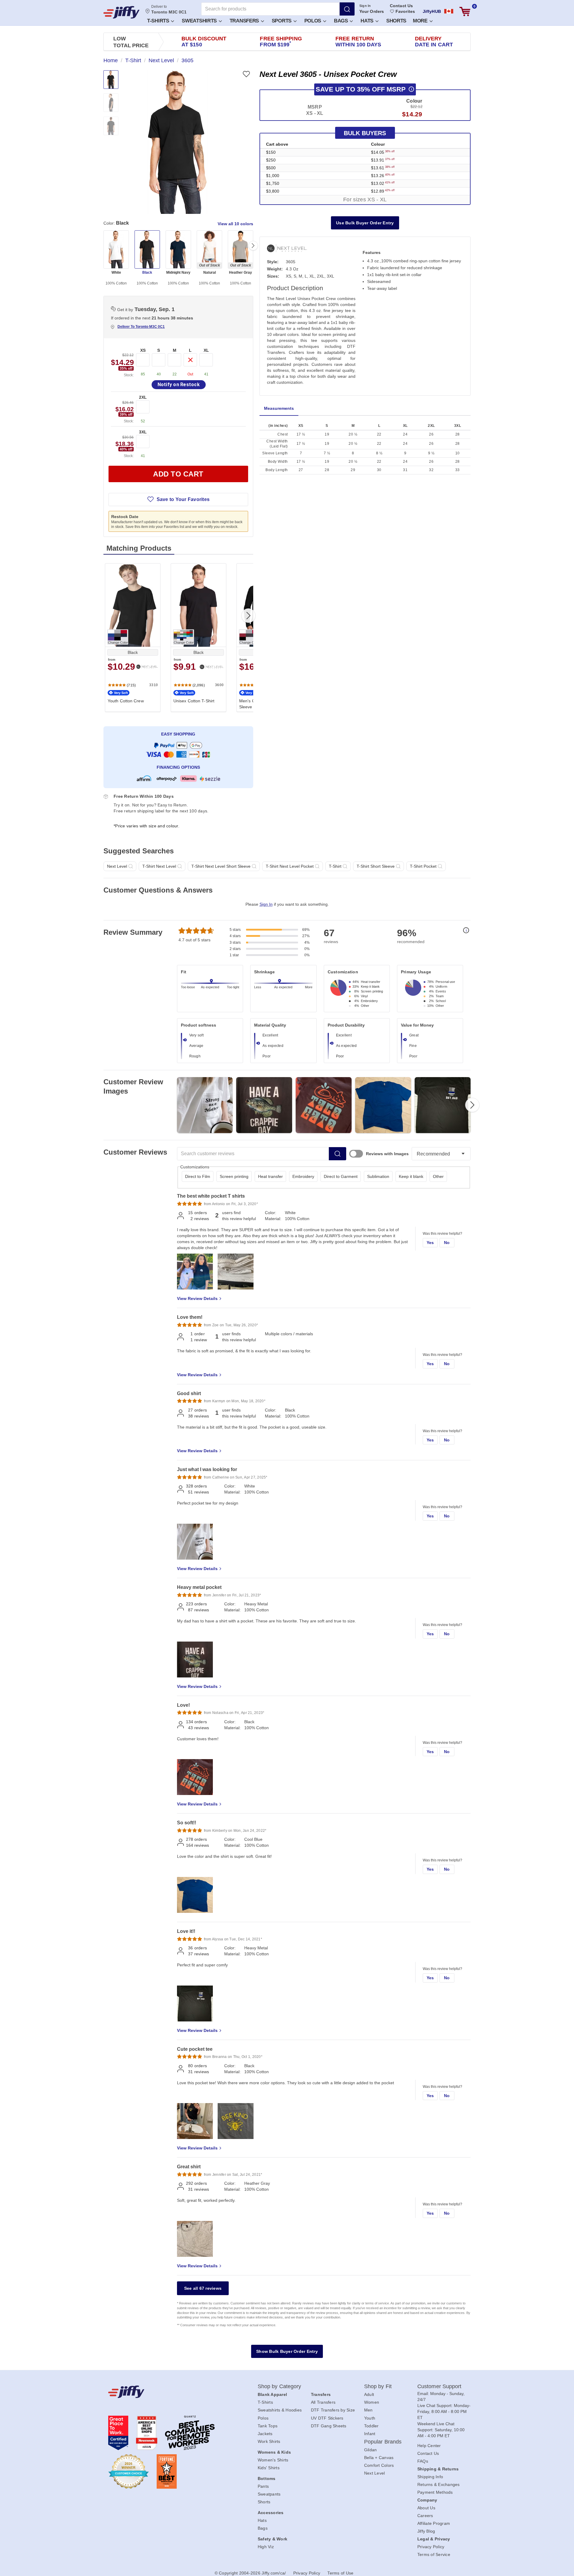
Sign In (365, 6)
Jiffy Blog (426, 2531)
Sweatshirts (200, 21)
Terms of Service (434, 2554)
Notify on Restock (179, 385)
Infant (370, 2434)
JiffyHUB (432, 11)
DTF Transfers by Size (333, 2410)
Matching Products (139, 548)
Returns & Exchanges (439, 2484)
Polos (313, 21)
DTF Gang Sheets (329, 2426)
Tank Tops (268, 2426)
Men (368, 2410)
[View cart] (465, 12)
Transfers (245, 21)
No (447, 1243)
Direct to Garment (341, 1176)
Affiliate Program (434, 2523)
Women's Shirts (273, 2460)
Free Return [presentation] (358, 42)
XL (206, 350)
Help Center (429, 2446)
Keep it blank (411, 1176)
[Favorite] (246, 74)
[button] (160, 20)
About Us (426, 2508)
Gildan (371, 2450)
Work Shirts (269, 2441)
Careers (425, 2516)
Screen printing (234, 1176)
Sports (282, 21)
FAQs (423, 2461)
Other (438, 1176)
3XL (143, 432)
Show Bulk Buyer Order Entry (287, 2351)
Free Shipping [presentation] (281, 42)
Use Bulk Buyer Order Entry (365, 223)
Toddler (371, 2426)
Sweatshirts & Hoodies (280, 2410)
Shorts (396, 21)
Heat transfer (270, 1176)
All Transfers (323, 2402)
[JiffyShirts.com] (122, 12)
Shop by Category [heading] (280, 2386)
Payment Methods (435, 2492)
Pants (263, 2486)
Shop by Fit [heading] (378, 2386)
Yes (430, 1243)
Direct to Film (198, 1176)
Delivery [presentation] (434, 42)
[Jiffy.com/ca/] (170, 2392)
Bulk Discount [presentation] (204, 42)
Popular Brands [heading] (383, 2442)
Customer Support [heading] (439, 2386)
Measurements (279, 408)
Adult (369, 2394)
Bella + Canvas (379, 2458)
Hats (368, 21)
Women (372, 2402)
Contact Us (401, 6)
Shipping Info (430, 2477)
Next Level (375, 2473)
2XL (143, 397)
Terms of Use (340, 2573)
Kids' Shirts (269, 2468)
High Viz (266, 2547)
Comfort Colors (379, 2465)
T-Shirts (159, 21)
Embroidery (303, 1176)
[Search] (347, 9)
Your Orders (372, 11)
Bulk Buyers (365, 133)
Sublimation (378, 1176)
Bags (342, 21)
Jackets (265, 2434)
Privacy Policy (431, 2547)
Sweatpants (269, 2494)
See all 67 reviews (203, 2288)
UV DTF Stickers (327, 2418)
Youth (370, 2418)
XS (143, 350)
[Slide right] (253, 246)
